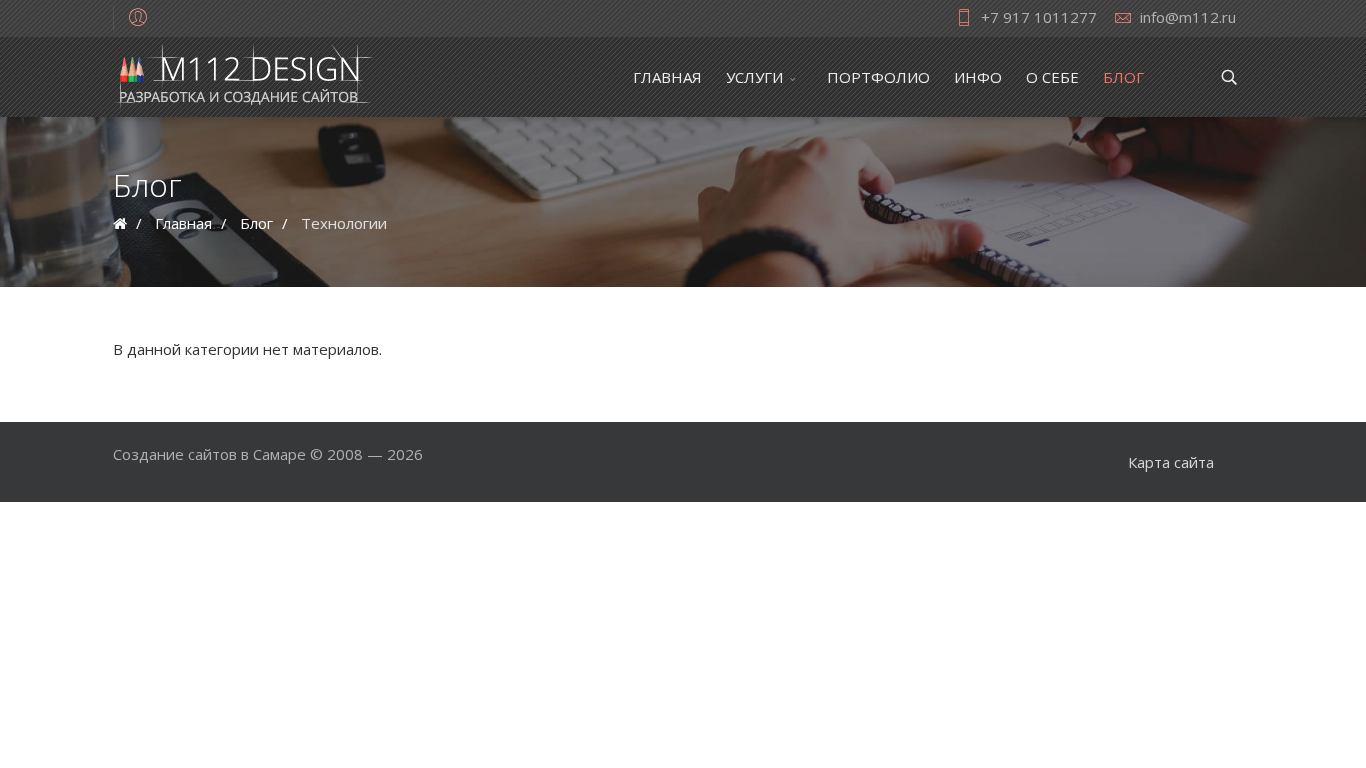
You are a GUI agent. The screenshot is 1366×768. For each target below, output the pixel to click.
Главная (667, 77)
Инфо (978, 77)
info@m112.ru (1188, 17)
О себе (1052, 77)
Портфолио (878, 77)
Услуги (754, 77)
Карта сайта (1171, 462)
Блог (1123, 77)
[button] (138, 16)
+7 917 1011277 (1039, 17)
